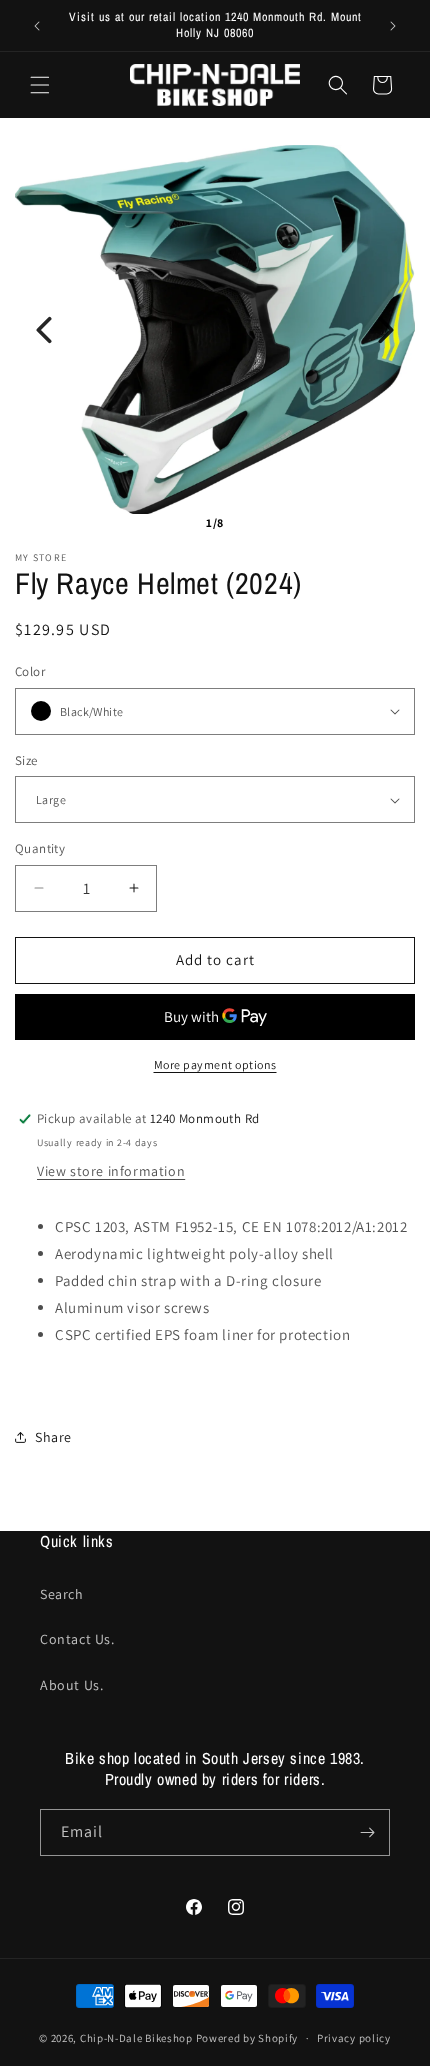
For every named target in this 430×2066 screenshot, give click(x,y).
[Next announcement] (393, 26)
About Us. (71, 1685)
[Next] (386, 330)
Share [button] (53, 1437)
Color (30, 671)
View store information (111, 1171)
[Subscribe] (367, 1832)
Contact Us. (77, 1639)
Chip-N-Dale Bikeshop (138, 2038)
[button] (40, 85)
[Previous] (44, 330)
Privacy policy (354, 2038)
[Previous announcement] (37, 26)
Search (62, 1594)
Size (26, 760)
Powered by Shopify (247, 2038)
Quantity (40, 848)
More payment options (215, 1064)
